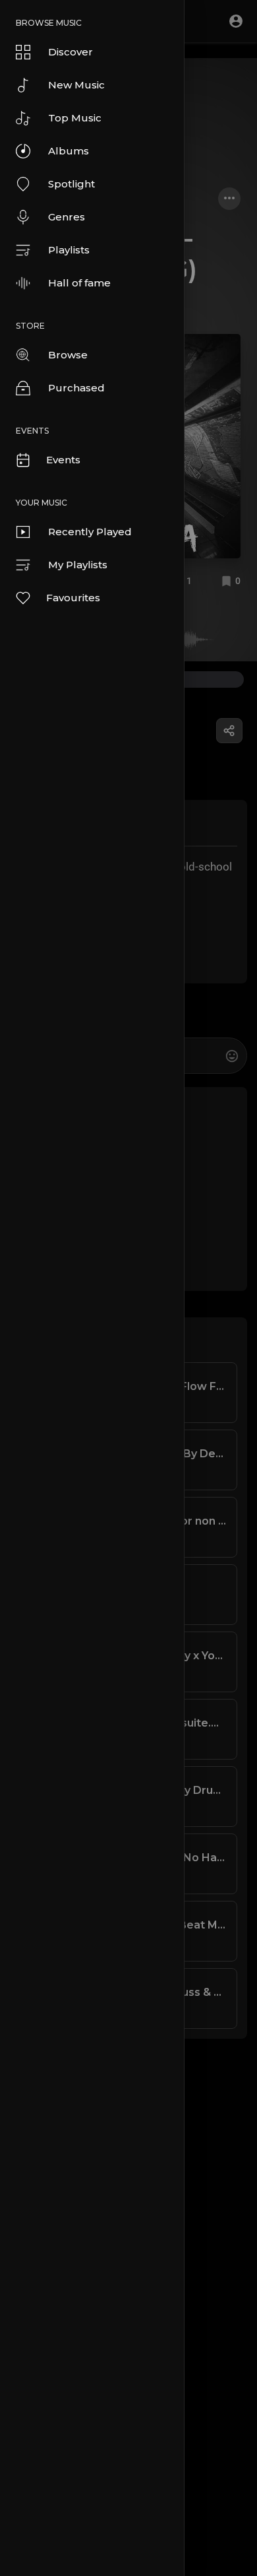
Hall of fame (79, 283)
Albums (69, 151)
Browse (68, 355)
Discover (71, 52)
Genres (67, 217)
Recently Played (90, 532)
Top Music (75, 118)
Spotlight (71, 184)
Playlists (69, 250)
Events (63, 460)
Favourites (73, 598)
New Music (76, 85)
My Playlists (78, 565)
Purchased (76, 388)
